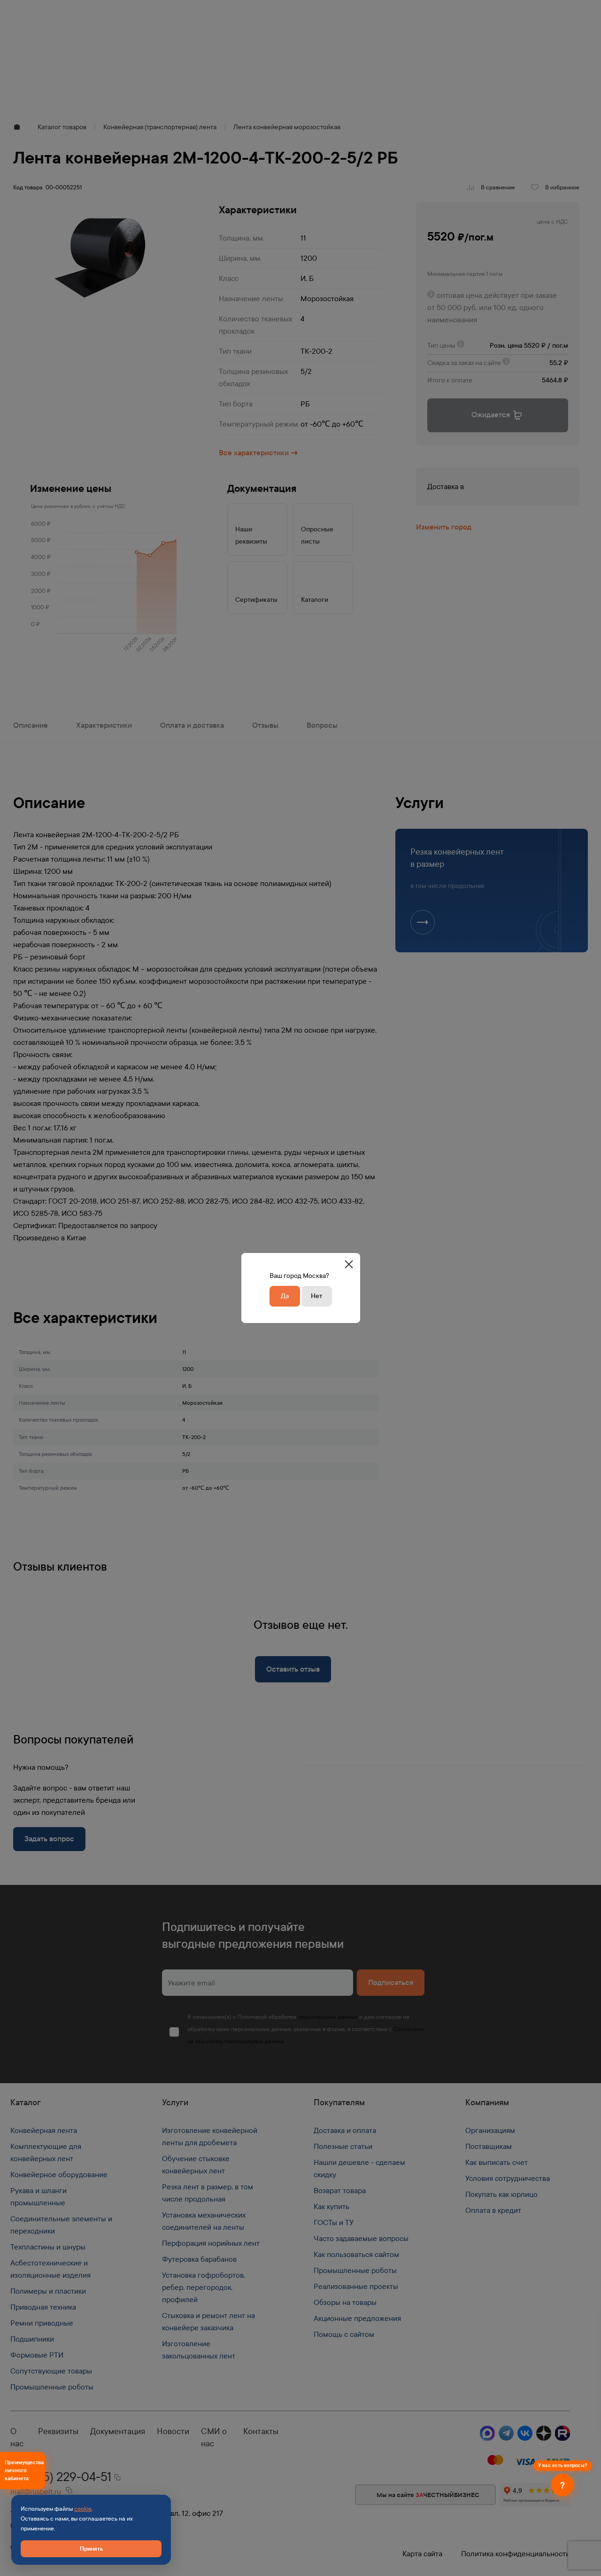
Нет (316, 1296)
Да (285, 1296)
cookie (83, 2509)
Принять (91, 2549)
